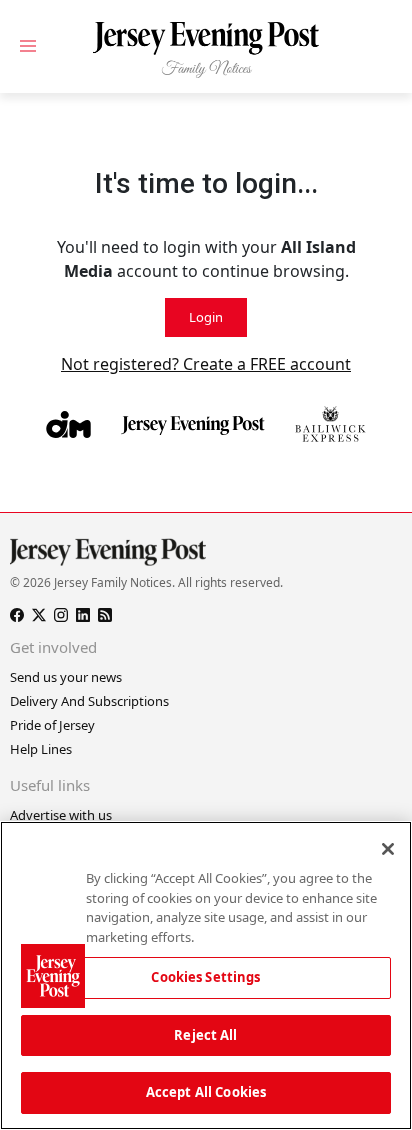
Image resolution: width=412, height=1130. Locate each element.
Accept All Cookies (206, 1092)
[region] (206, 975)
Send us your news (66, 677)
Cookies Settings (205, 977)
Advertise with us (61, 815)
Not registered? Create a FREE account (206, 364)
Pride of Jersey (52, 725)
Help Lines (41, 749)
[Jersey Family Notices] (206, 50)
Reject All (205, 1035)
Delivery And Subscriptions (89, 701)
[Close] (388, 849)
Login (206, 317)
